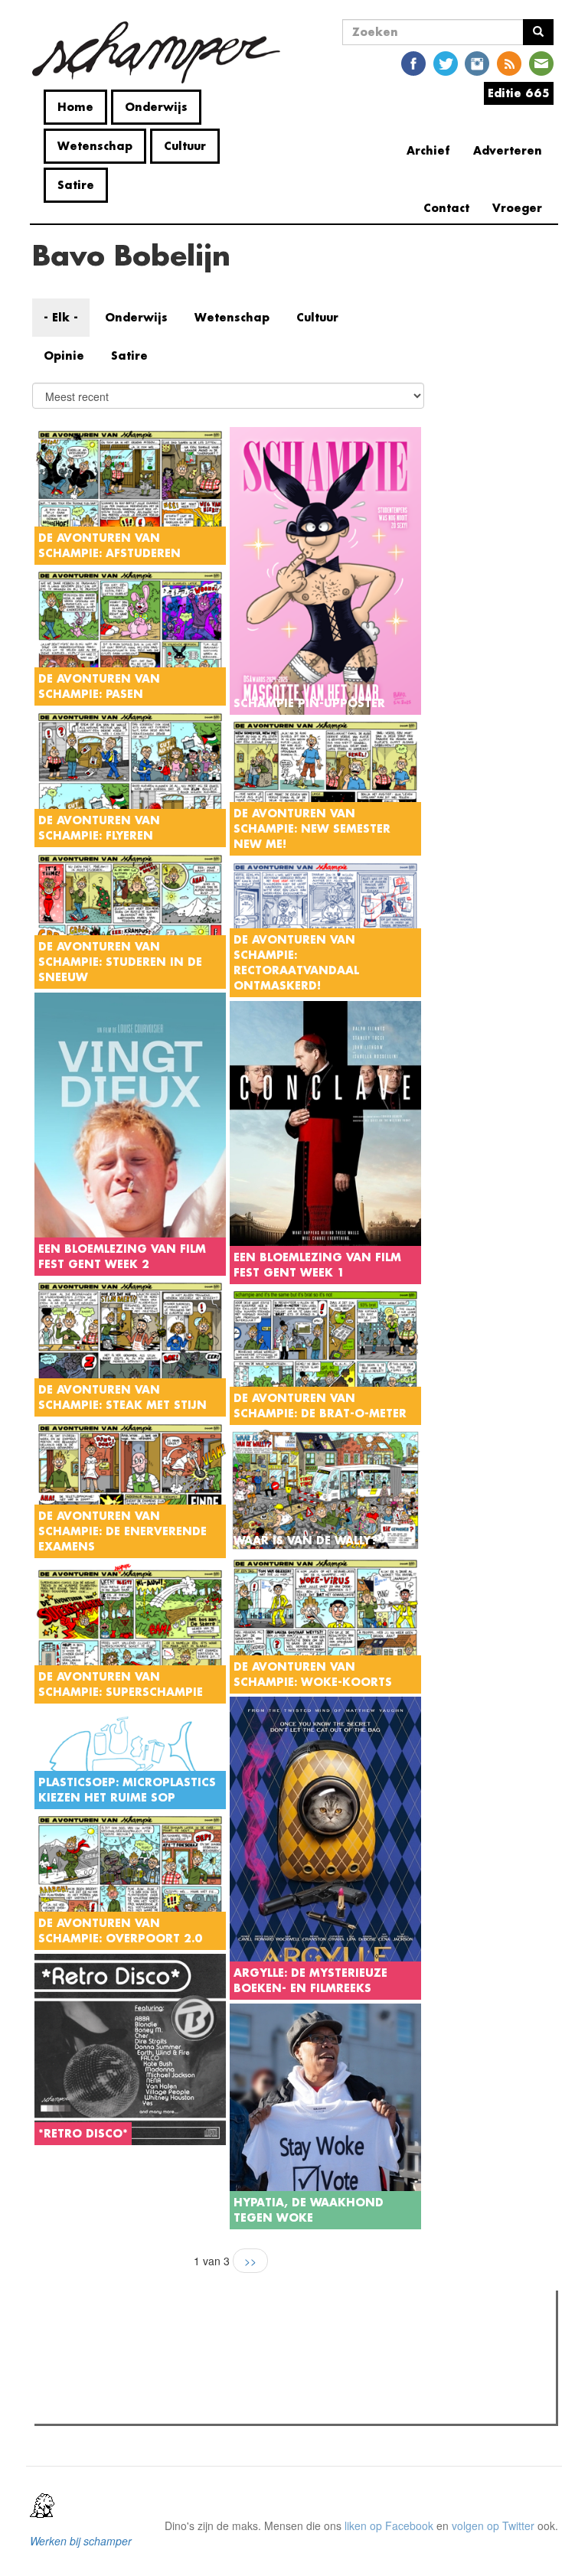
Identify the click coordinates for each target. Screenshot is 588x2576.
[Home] (162, 52)
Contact (446, 208)
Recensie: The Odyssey (122, 2368)
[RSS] (509, 62)
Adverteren (508, 150)
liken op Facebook (389, 2525)
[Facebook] (413, 62)
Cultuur (185, 146)
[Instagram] (477, 62)
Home (75, 107)
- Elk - (61, 317)
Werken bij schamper (81, 2541)
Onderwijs (156, 107)
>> (250, 2261)
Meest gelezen (87, 2336)
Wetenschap (95, 146)
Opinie (64, 355)
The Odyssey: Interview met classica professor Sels (189, 2388)
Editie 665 (519, 93)
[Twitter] (446, 62)
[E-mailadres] (541, 62)
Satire (76, 185)
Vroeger (517, 208)
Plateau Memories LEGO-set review (151, 2408)
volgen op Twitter (493, 2525)
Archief (428, 150)
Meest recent (172, 2336)
